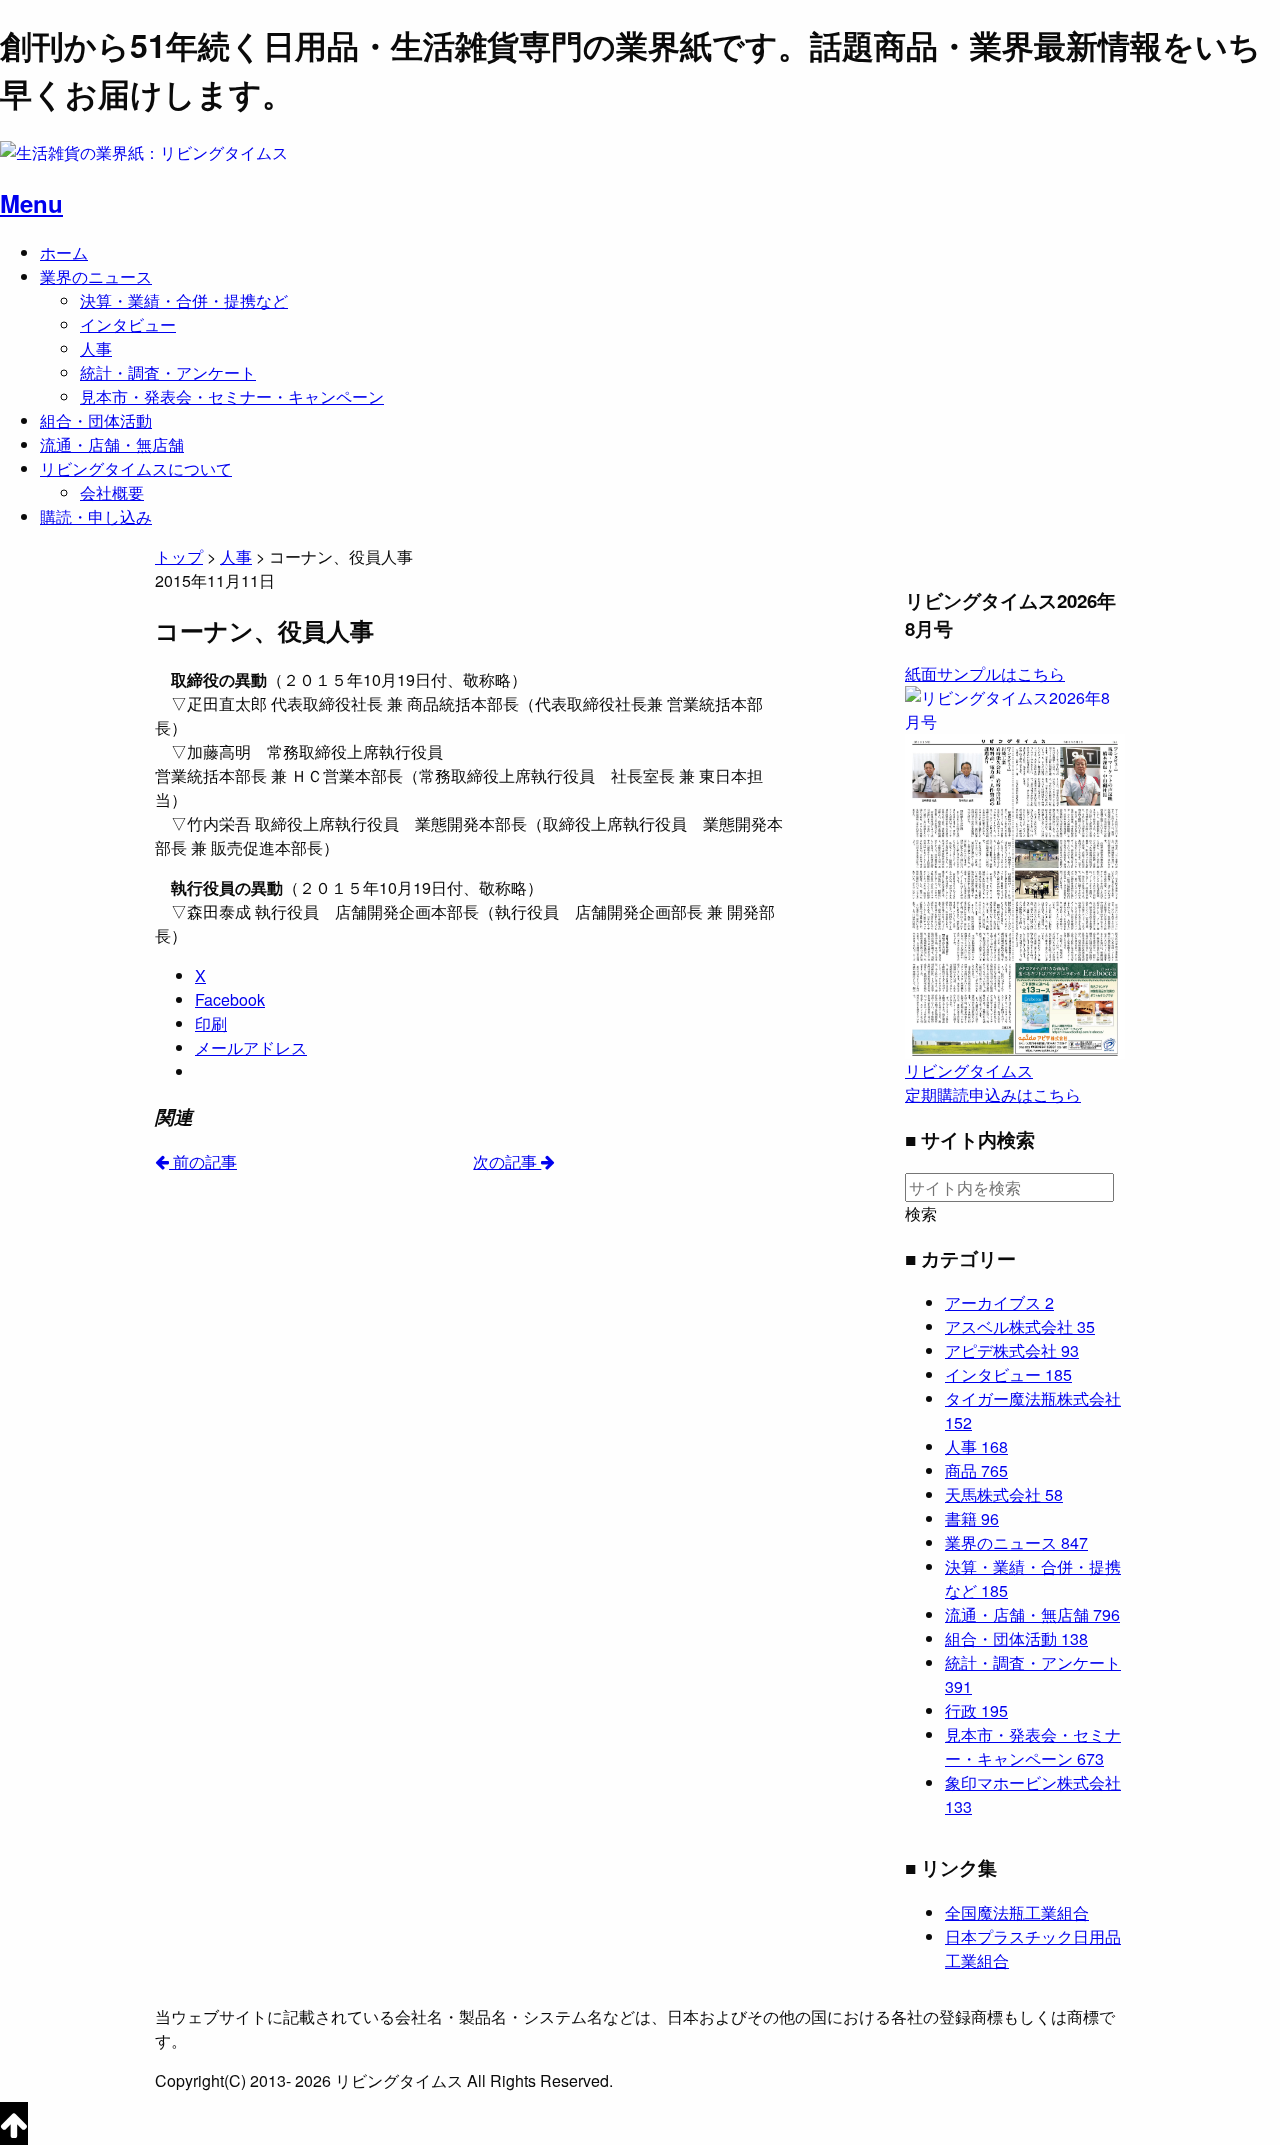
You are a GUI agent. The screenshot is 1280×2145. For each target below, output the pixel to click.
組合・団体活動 (96, 420)
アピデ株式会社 (1012, 1350)
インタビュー (128, 324)
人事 (96, 348)
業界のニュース (96, 276)
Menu (31, 203)
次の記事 (507, 1161)
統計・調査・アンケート (168, 372)
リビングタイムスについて (136, 468)
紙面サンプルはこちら (985, 673)
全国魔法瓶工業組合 (1017, 1912)
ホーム (64, 252)
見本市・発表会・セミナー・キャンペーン (232, 396)
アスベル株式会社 (1020, 1326)
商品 (976, 1470)
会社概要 (112, 492)
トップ (179, 556)
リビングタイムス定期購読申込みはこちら (993, 1082)
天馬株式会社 (1004, 1494)
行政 (976, 1710)
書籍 (972, 1518)
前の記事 (203, 1161)
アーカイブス (999, 1302)
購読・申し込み (96, 516)
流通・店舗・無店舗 (112, 444)
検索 (921, 1214)
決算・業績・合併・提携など (184, 300)
